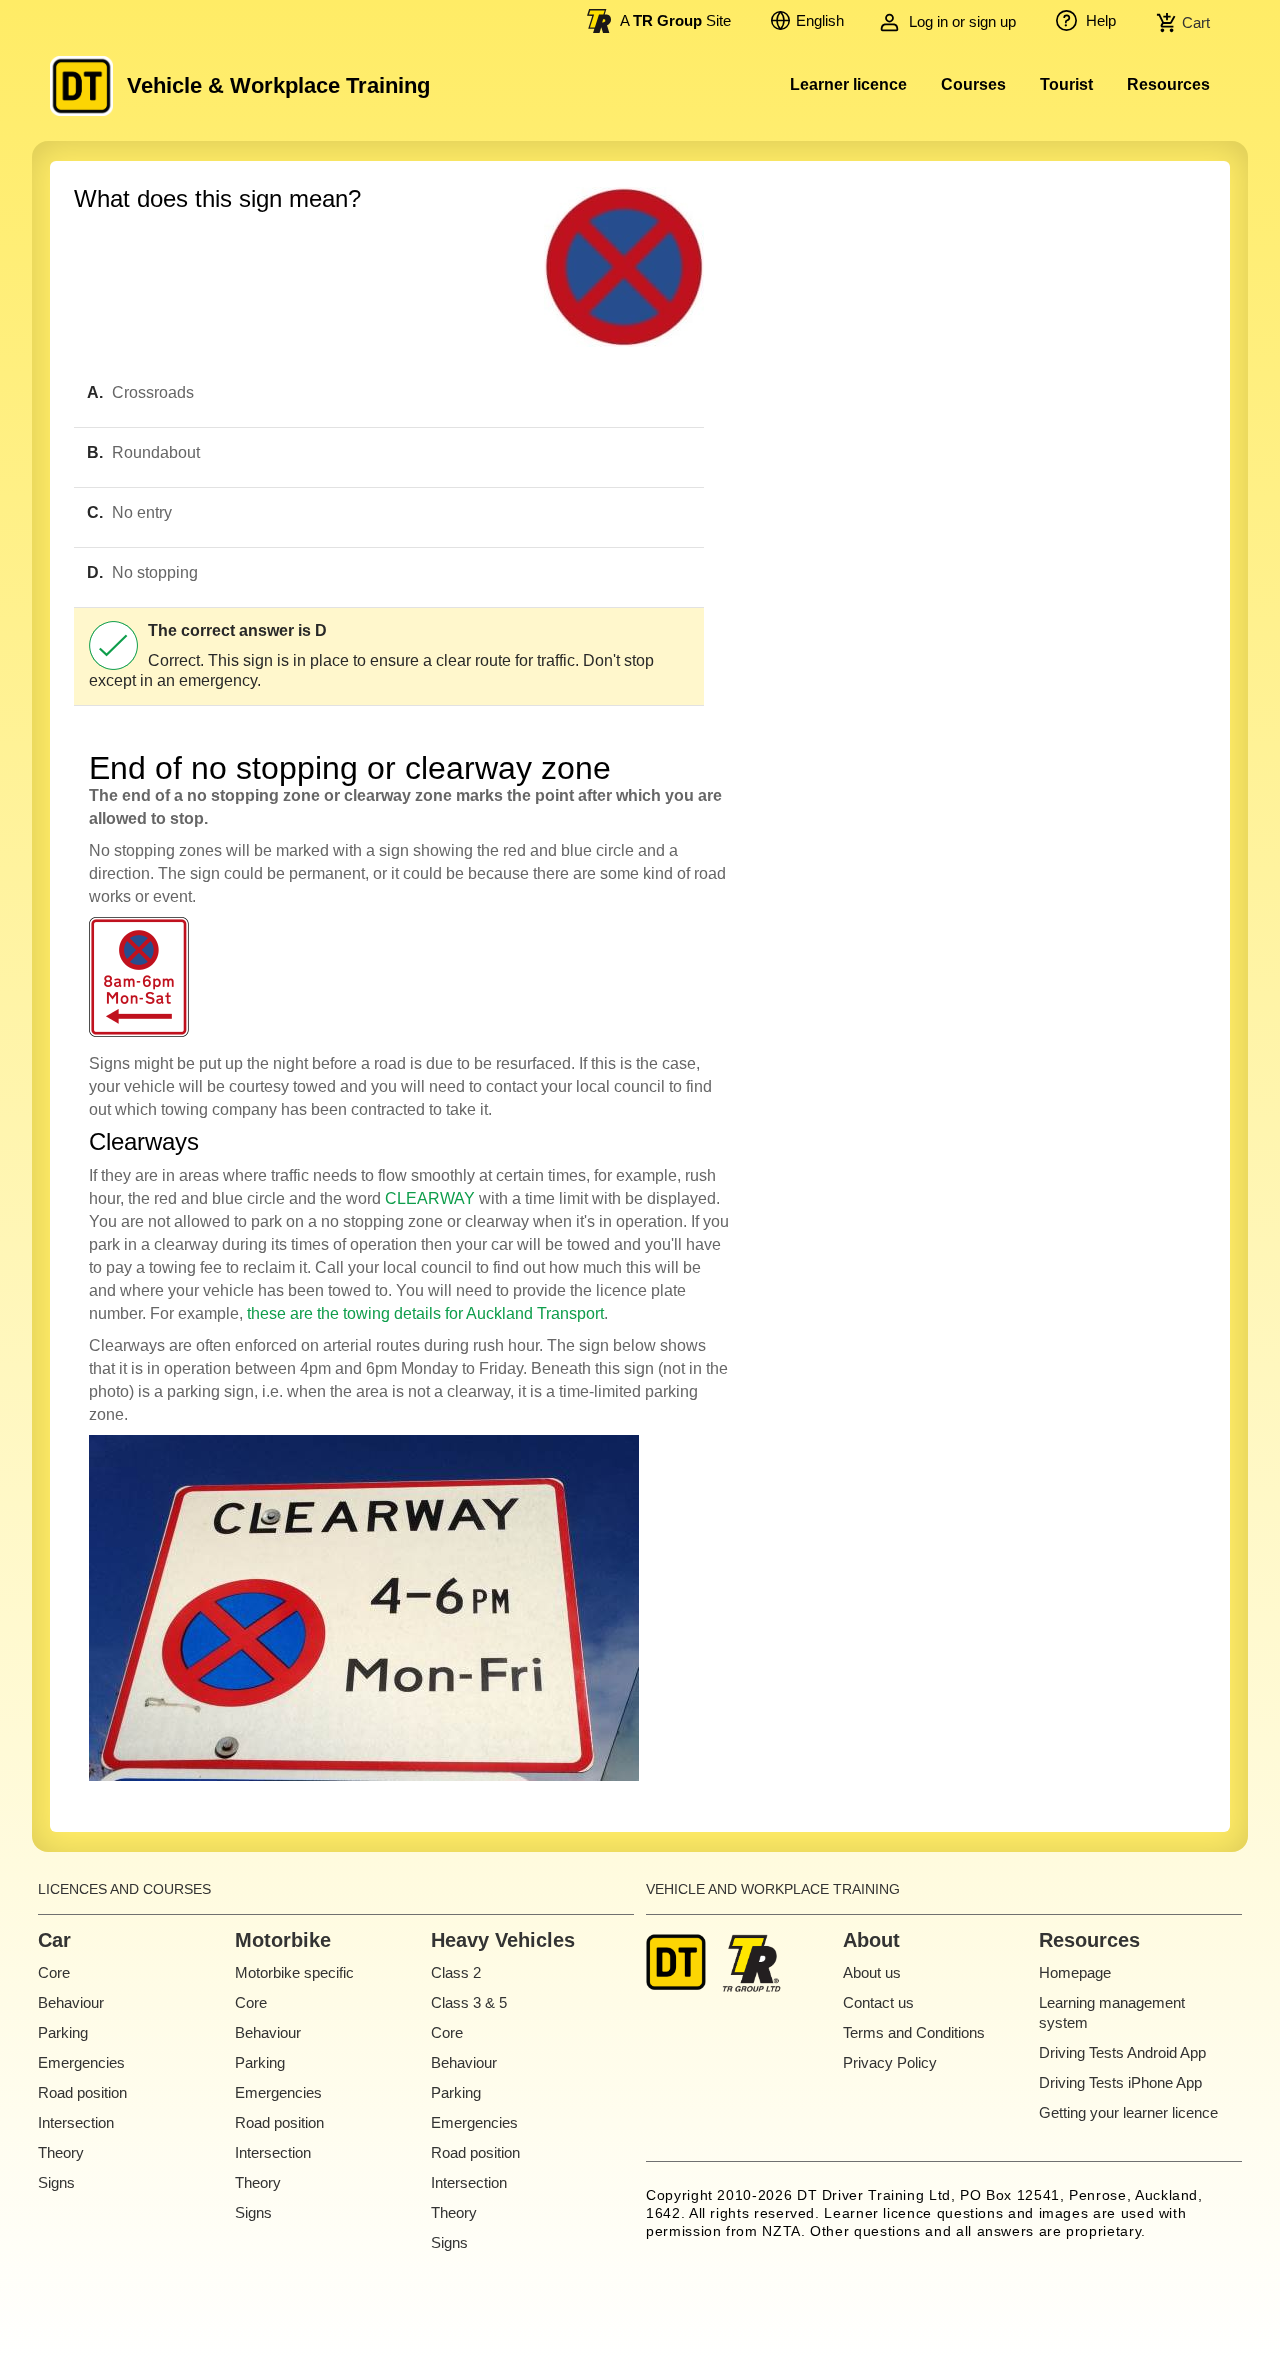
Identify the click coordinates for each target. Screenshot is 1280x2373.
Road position (82, 2092)
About (871, 1940)
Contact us (878, 2002)
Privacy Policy (890, 2062)
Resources (1168, 84)
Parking (63, 2032)
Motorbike (283, 1940)
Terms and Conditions (914, 2032)
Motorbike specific (294, 1972)
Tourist (1066, 84)
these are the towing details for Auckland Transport (425, 1313)
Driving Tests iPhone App (1120, 2082)
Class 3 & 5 (469, 2002)
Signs (56, 2182)
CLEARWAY (430, 1198)
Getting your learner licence (1128, 2112)
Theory (61, 2152)
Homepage (1075, 1972)
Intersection (76, 2122)
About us (872, 1972)
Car (54, 1940)
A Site (675, 20)
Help (1099, 20)
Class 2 (456, 1972)
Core (54, 1972)
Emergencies (81, 2062)
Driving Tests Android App (1122, 2052)
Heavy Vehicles (503, 1940)
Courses (973, 84)
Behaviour (71, 2002)
